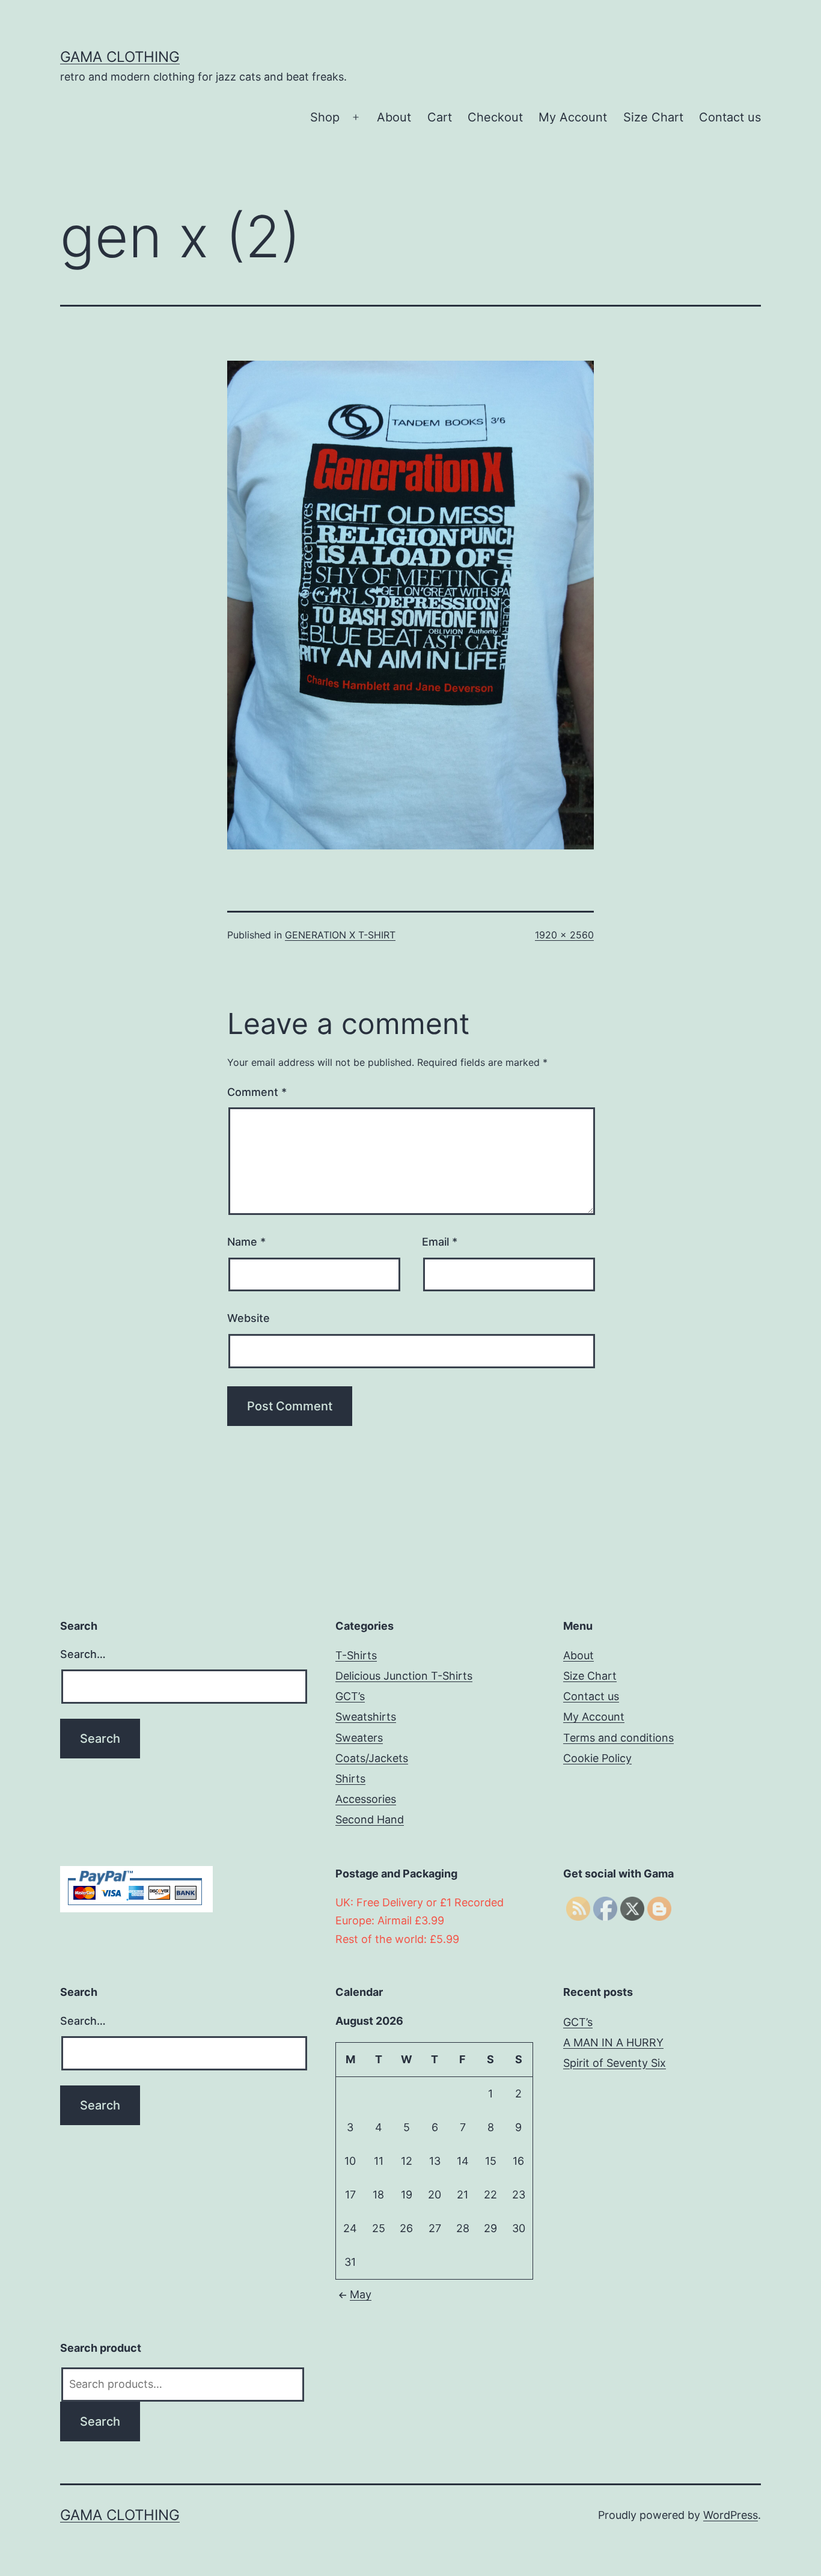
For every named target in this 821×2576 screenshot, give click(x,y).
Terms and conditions (618, 1738)
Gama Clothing (120, 57)
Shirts (350, 1779)
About (394, 117)
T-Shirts (356, 1655)
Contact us (730, 117)
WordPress (731, 2515)
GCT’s (350, 1696)
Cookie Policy (597, 1758)
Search (100, 2422)
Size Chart (653, 117)
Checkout (495, 117)
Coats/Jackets (372, 1758)
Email (440, 1242)
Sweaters (359, 1738)
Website (249, 1318)
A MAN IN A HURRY (613, 2042)
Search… (83, 1654)
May (361, 2294)
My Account (573, 117)
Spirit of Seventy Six (615, 2063)
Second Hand (370, 1819)
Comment (257, 1092)
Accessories (366, 1799)
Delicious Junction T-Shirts (404, 1676)
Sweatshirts (366, 1717)
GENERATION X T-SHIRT (340, 935)
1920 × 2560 (564, 935)
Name (246, 1242)
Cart (440, 117)
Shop (325, 117)
